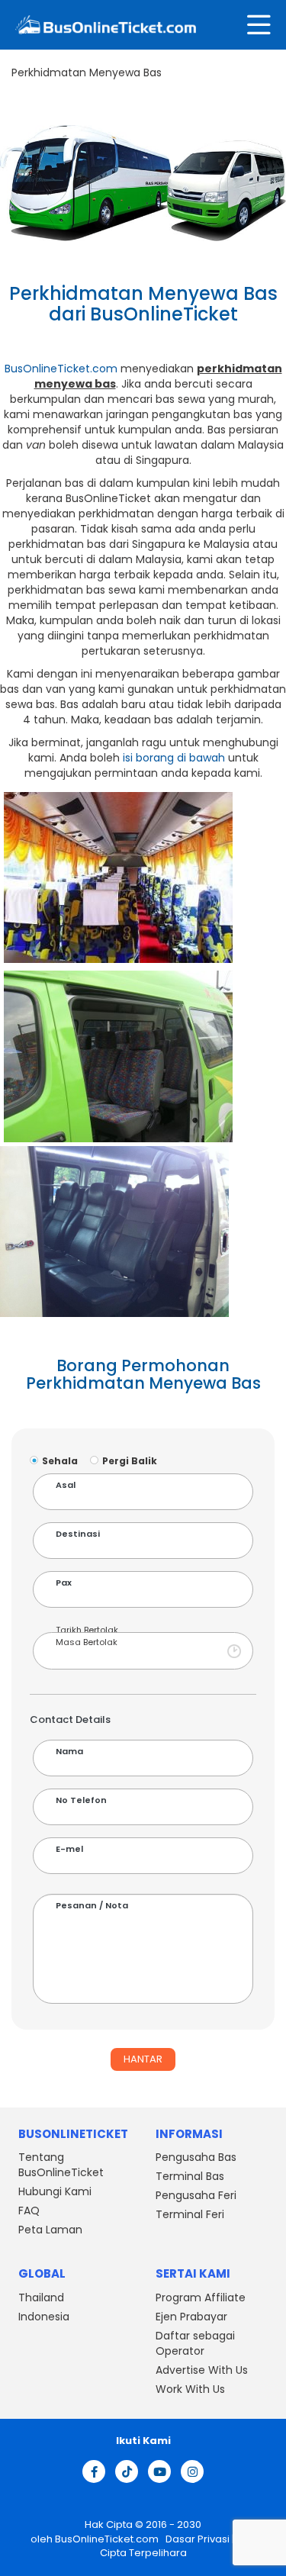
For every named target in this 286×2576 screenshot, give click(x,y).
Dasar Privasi (196, 2539)
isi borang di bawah (174, 758)
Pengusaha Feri (196, 2196)
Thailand (41, 2297)
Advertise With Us (202, 2370)
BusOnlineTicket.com (61, 369)
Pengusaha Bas (196, 2158)
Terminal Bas (190, 2177)
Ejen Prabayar (191, 2317)
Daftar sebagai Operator (195, 2343)
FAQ (29, 2211)
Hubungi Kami (55, 2192)
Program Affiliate (201, 2297)
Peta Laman (50, 2230)
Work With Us (190, 2389)
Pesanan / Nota (92, 1906)
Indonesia (44, 2317)
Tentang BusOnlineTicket (61, 2165)
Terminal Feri (190, 2215)
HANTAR (143, 2059)
